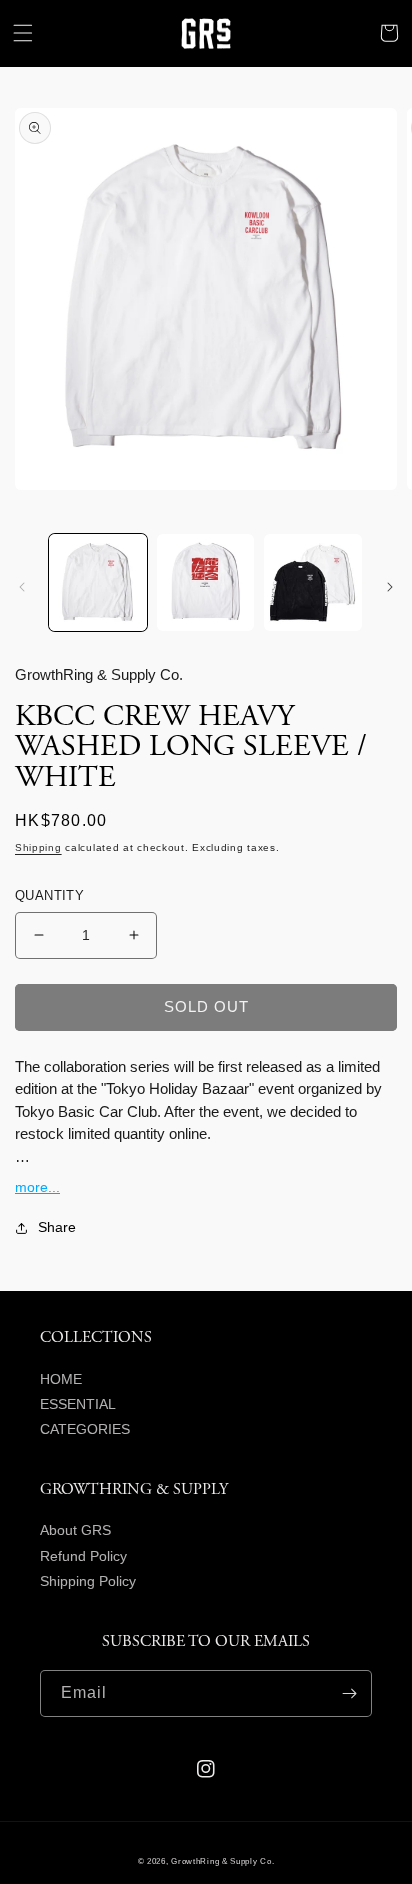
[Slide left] (22, 587)
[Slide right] (390, 587)
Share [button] (57, 1227)
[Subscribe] (349, 1693)
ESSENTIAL (78, 1404)
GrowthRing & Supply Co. (222, 1861)
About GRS (75, 1530)
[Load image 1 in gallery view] (98, 583)
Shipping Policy (88, 1581)
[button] (23, 33)
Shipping (38, 847)
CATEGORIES (85, 1429)
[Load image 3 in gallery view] (313, 583)
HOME (61, 1379)
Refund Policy (83, 1556)
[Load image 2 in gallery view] (206, 583)
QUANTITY (49, 895)
